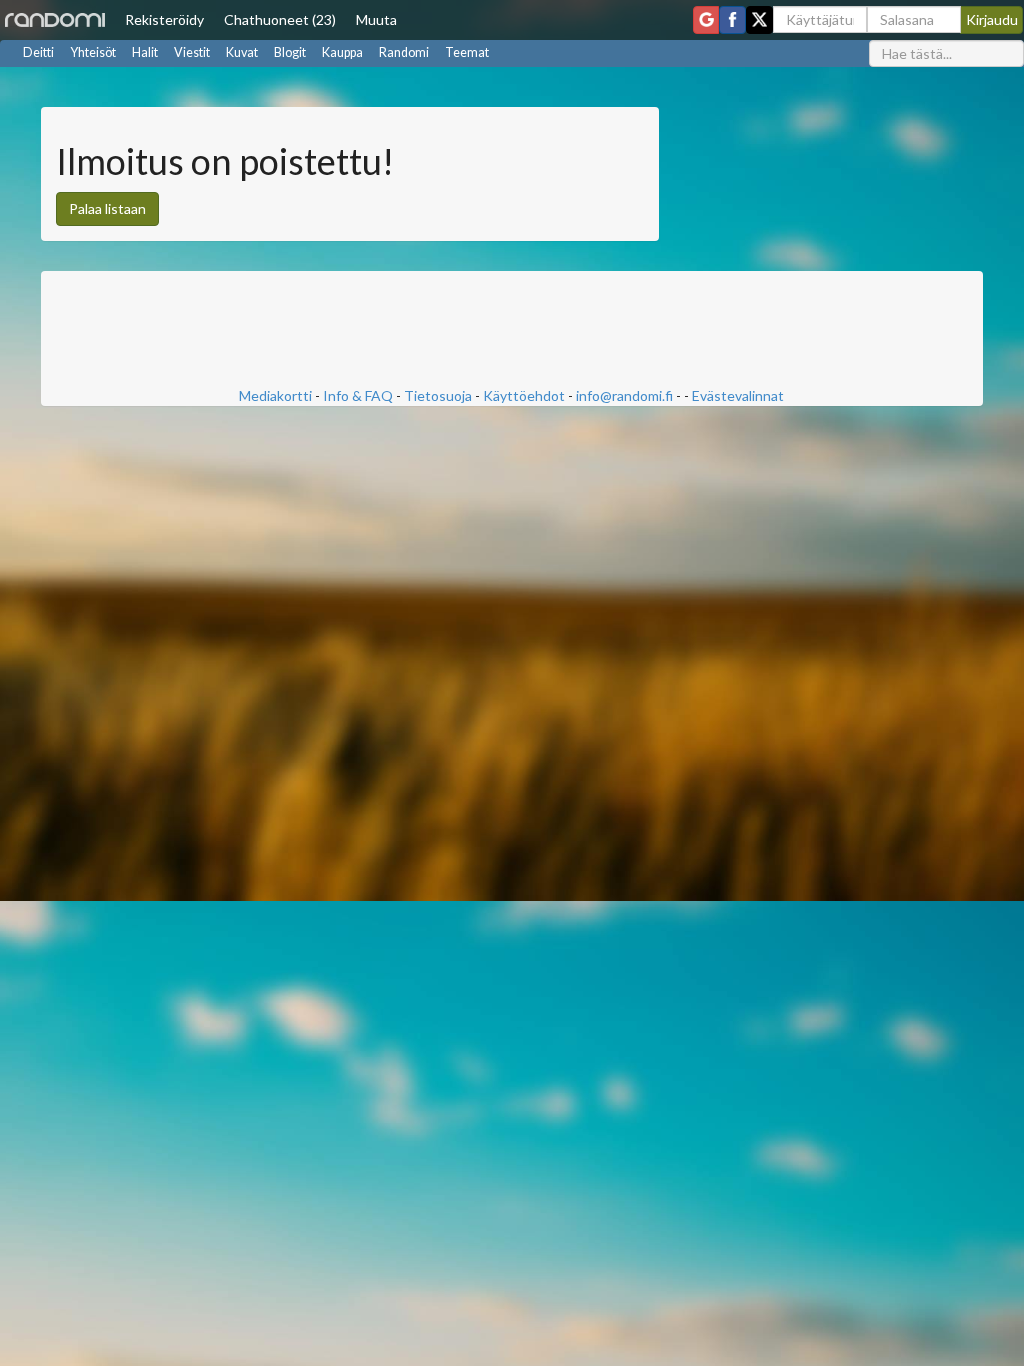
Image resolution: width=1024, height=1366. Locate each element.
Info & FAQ (358, 395)
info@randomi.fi (624, 395)
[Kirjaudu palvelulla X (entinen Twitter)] (759, 20)
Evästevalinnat (738, 395)
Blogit (290, 52)
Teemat (467, 52)
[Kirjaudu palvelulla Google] (706, 20)
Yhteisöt (93, 52)
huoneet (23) (280, 19)
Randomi (404, 52)
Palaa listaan (107, 208)
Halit (145, 52)
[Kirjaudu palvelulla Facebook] (732, 20)
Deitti (38, 52)
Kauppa (342, 52)
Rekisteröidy (164, 19)
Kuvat (242, 52)
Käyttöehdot (524, 395)
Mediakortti (275, 395)
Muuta (376, 19)
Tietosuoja (438, 395)
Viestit (192, 52)
